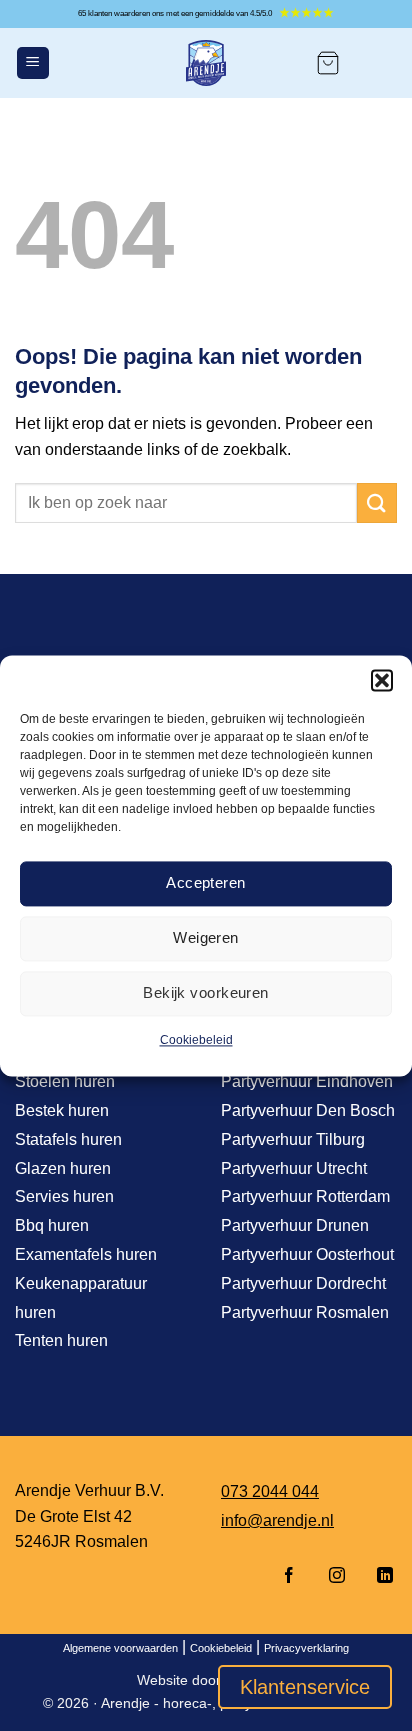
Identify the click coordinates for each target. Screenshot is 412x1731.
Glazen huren (63, 1168)
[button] (382, 680)
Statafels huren (68, 1139)
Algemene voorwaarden (120, 1648)
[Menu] (33, 63)
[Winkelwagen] (328, 63)
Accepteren (206, 882)
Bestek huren (62, 1110)
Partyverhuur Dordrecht (303, 1283)
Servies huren (64, 1196)
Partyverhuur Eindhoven (307, 1081)
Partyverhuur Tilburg (293, 1139)
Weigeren (206, 937)
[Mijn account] (378, 63)
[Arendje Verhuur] (206, 63)
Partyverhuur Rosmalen (305, 1312)
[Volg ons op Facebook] (289, 1576)
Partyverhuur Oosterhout (307, 1254)
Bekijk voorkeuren (206, 992)
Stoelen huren (65, 1081)
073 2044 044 (270, 1491)
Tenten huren (61, 1340)
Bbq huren (52, 1225)
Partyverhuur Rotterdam (305, 1196)
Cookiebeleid (196, 1040)
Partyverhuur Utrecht (294, 1168)
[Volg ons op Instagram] (337, 1576)
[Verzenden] (377, 502)
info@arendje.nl (277, 1520)
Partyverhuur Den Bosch (308, 1110)
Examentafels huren (86, 1254)
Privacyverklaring (306, 1648)
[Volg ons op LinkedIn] (379, 1576)
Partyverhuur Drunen (295, 1225)
